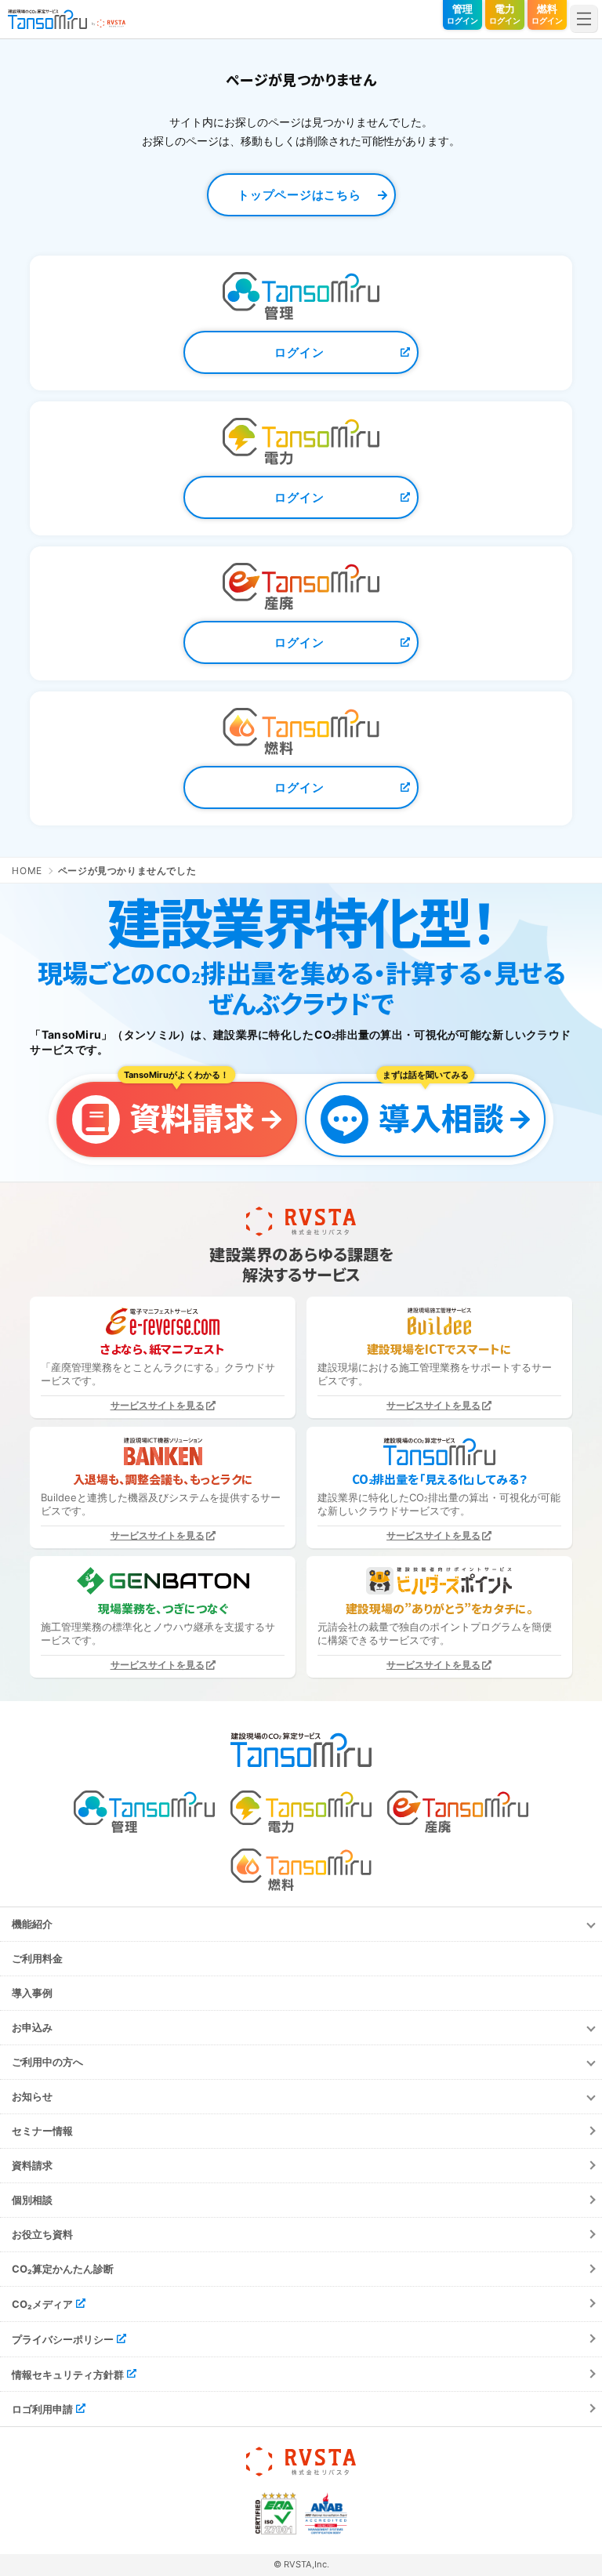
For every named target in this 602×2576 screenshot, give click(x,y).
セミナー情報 (42, 2131)
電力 (505, 14)
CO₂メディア (42, 2304)
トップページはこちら (299, 195)
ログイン (299, 352)
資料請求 (32, 2165)
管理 (462, 14)
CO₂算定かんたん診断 (63, 2269)
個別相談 (32, 2200)
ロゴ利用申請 (42, 2409)
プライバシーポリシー (63, 2339)
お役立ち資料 (42, 2234)
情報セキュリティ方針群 (68, 2374)
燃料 (547, 14)
